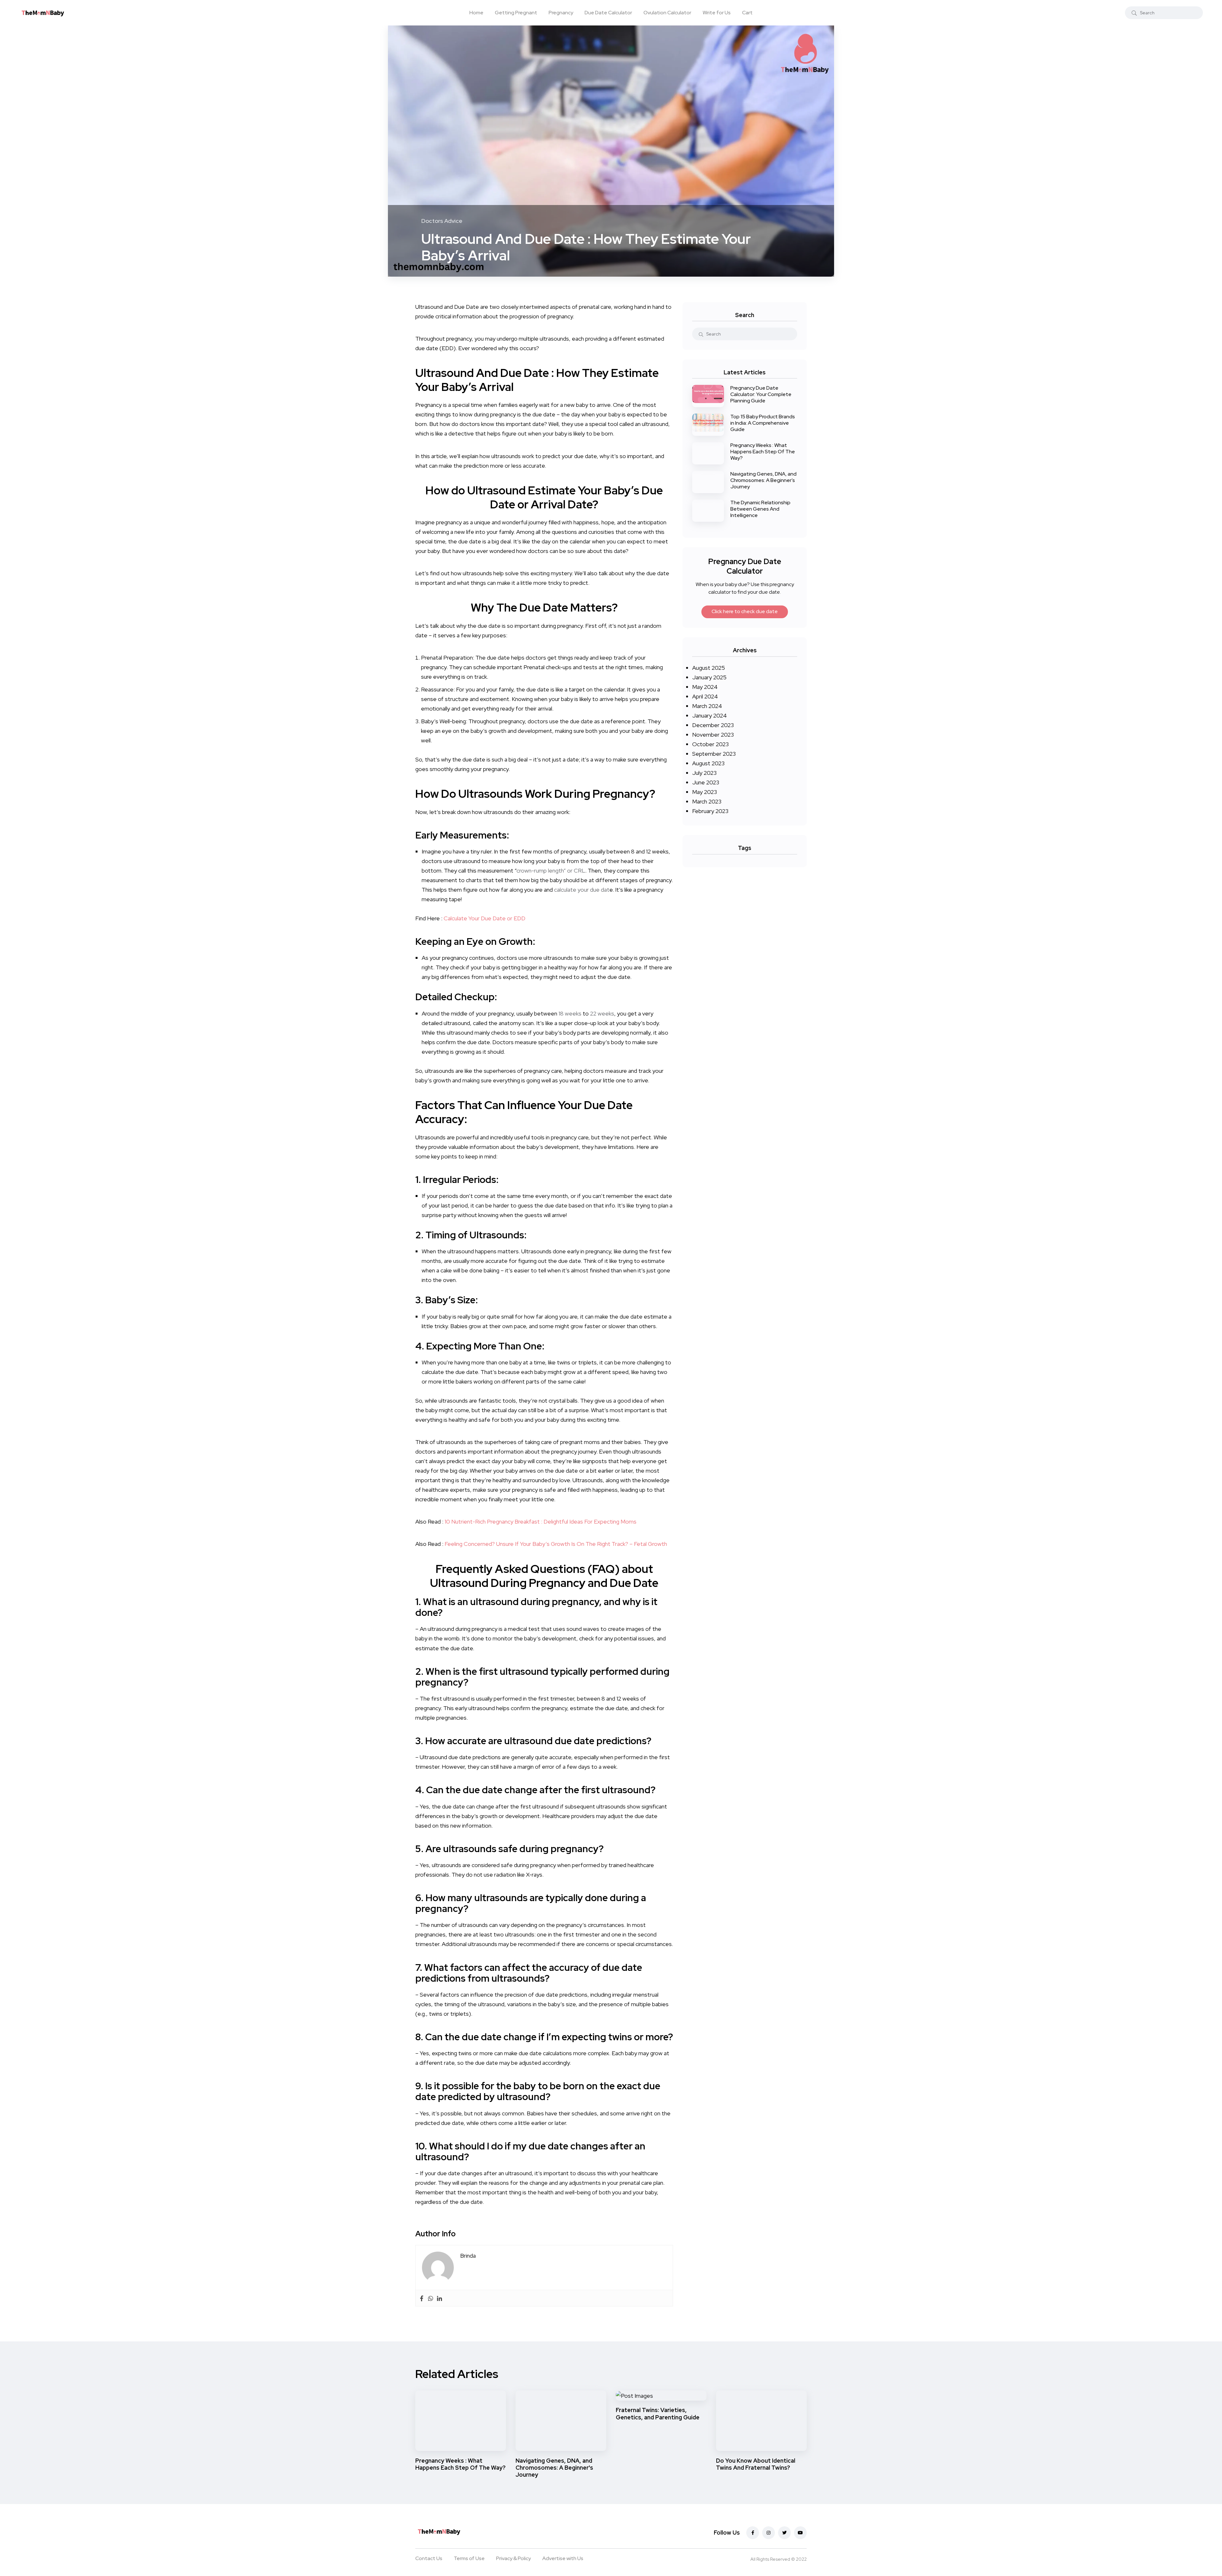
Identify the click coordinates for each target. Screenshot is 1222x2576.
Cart (747, 13)
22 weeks (602, 1013)
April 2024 (705, 696)
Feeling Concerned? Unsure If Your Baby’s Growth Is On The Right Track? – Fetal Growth (556, 1544)
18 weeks (570, 1013)
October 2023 (710, 744)
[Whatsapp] (431, 2298)
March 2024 (707, 706)
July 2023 (704, 773)
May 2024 (705, 687)
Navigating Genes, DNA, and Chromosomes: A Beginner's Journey (554, 2468)
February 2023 (710, 811)
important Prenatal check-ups (534, 667)
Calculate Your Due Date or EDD (485, 918)
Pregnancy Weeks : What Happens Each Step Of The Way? (763, 452)
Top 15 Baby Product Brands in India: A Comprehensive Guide (763, 423)
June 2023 (706, 782)
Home (476, 13)
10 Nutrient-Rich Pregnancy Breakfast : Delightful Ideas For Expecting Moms (541, 1522)
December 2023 (713, 725)
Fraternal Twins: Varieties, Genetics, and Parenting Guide (658, 2414)
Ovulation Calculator (667, 13)
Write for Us (717, 13)
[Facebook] (422, 2298)
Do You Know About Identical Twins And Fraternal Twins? (756, 2464)
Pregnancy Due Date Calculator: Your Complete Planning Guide (761, 394)
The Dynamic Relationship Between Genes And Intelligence (760, 509)
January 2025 (709, 677)
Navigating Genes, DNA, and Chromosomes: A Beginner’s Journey (763, 480)
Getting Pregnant (516, 13)
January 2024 (709, 715)
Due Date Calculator (608, 13)
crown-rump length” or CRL (551, 870)
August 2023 (708, 763)
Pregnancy (561, 13)
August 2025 (709, 668)
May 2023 (705, 792)
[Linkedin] (439, 2298)
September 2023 (714, 754)
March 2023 (707, 801)
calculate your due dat (582, 890)
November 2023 (713, 735)
